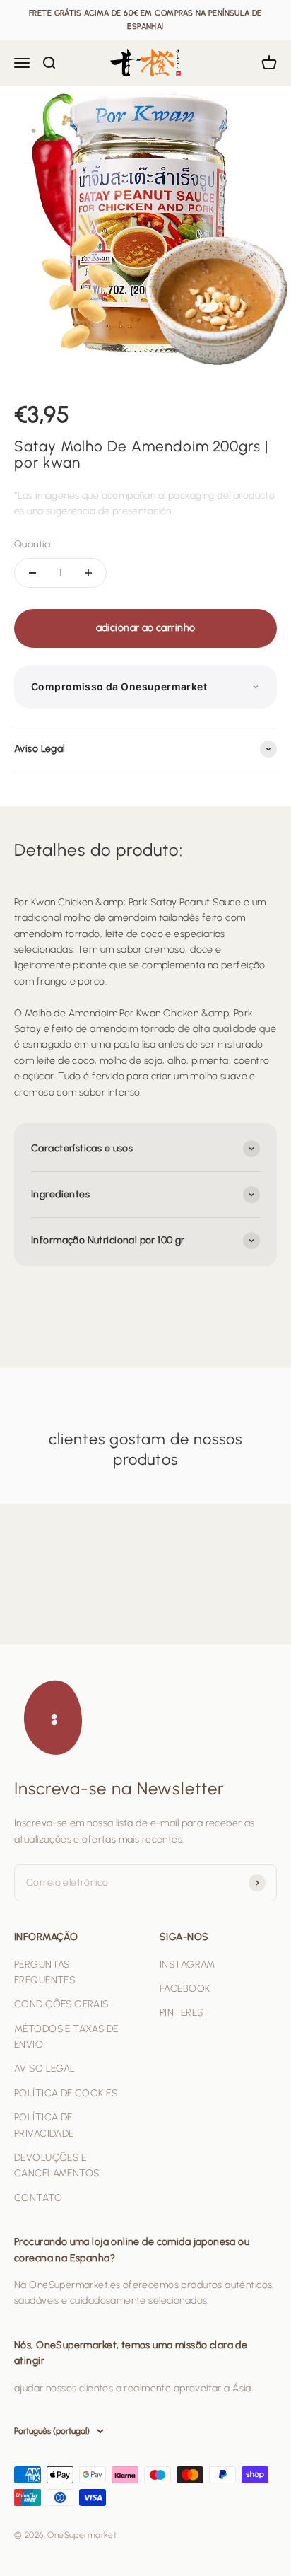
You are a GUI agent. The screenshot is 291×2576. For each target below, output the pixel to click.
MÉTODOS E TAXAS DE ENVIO (66, 2037)
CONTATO (38, 2198)
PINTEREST (185, 2013)
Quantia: (33, 544)
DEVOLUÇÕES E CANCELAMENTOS (57, 2165)
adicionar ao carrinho (146, 628)
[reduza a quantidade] (32, 573)
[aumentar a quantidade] (88, 573)
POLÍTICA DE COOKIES (66, 2093)
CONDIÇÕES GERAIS (61, 2004)
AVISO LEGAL (45, 2069)
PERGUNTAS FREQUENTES (44, 1972)
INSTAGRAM (188, 1965)
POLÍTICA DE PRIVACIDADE (44, 2125)
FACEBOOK (185, 1989)
